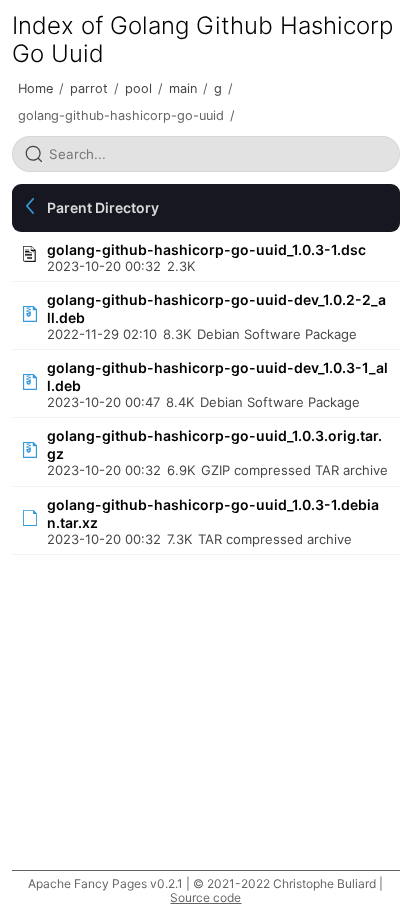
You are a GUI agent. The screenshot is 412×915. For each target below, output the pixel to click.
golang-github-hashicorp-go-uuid (121, 115)
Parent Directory (103, 207)
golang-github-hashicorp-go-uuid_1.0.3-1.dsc (206, 249)
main (183, 88)
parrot (89, 88)
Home (35, 88)
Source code (205, 897)
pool (138, 88)
